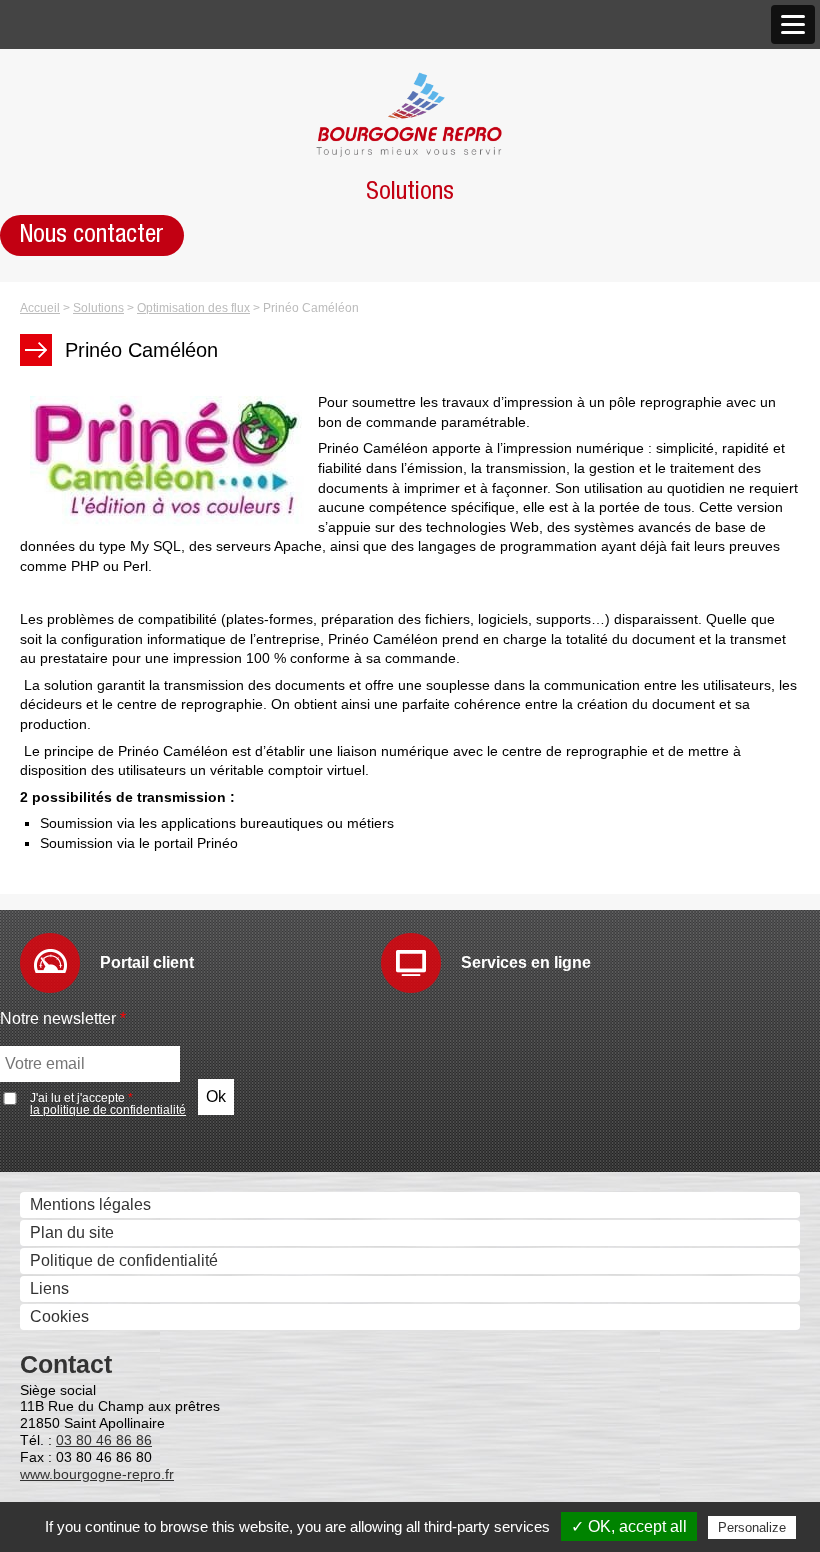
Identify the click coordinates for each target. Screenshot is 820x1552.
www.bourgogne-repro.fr (97, 1474)
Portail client (147, 962)
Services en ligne (526, 962)
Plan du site (72, 1232)
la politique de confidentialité (108, 1110)
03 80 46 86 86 (104, 1440)
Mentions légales (90, 1204)
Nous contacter (92, 235)
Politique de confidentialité (124, 1260)
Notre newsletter (63, 1019)
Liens (49, 1288)
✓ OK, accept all (629, 1526)
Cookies (59, 1316)
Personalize (752, 1527)
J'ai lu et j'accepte (108, 1104)
